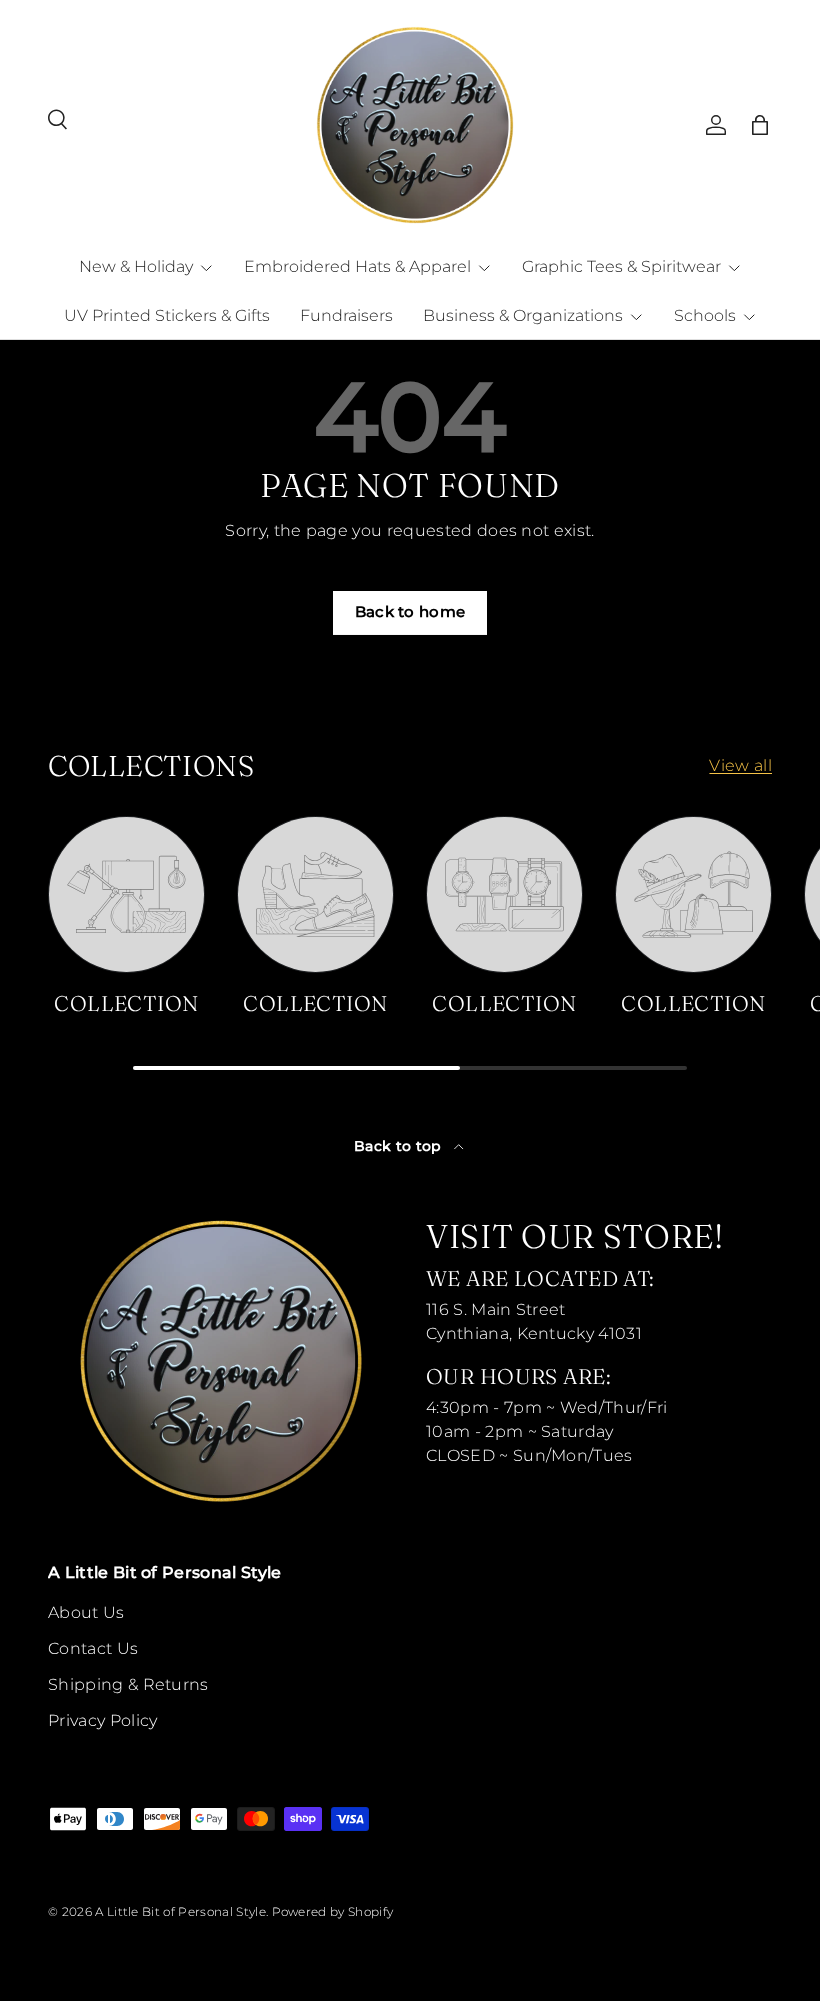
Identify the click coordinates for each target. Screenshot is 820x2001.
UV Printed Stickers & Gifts (167, 315)
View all (740, 765)
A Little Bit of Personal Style (180, 1911)
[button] (760, 125)
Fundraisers (346, 315)
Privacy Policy (102, 1720)
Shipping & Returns (128, 1684)
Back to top (400, 1146)
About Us (86, 1612)
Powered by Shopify (333, 1911)
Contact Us (93, 1648)
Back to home (410, 612)
